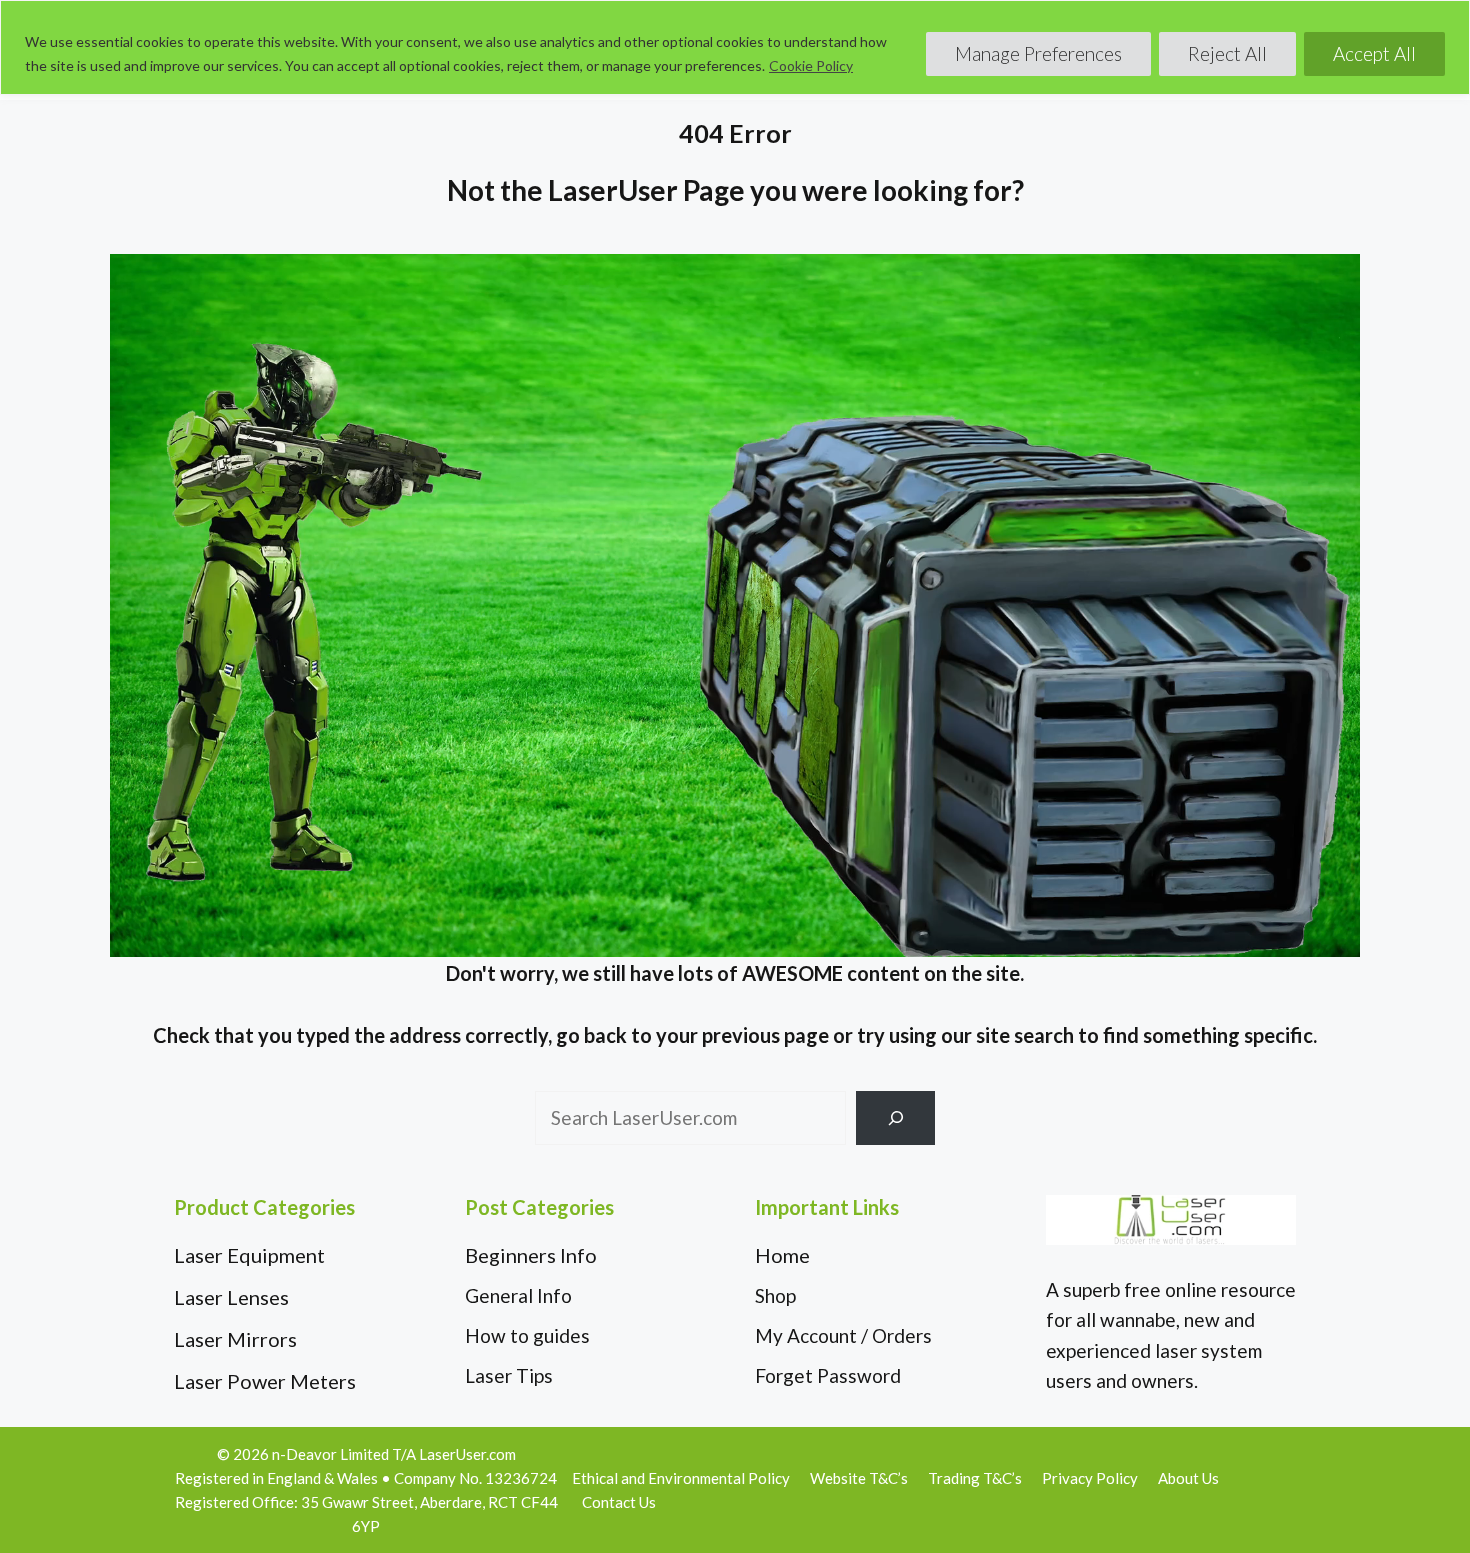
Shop (775, 1295)
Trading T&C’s (975, 1478)
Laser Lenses (231, 1297)
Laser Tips (509, 1375)
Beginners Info (531, 1255)
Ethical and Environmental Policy (681, 1478)
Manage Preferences (1038, 53)
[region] (735, 47)
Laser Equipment (249, 1255)
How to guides (527, 1335)
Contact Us (619, 1502)
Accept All (1374, 53)
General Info (518, 1295)
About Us (1188, 1478)
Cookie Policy (811, 65)
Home (782, 1255)
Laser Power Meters (265, 1381)
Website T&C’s (859, 1478)
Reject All (1227, 53)
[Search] (895, 1117)
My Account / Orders (843, 1335)
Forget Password (828, 1375)
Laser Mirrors (235, 1339)
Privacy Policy (1090, 1478)
